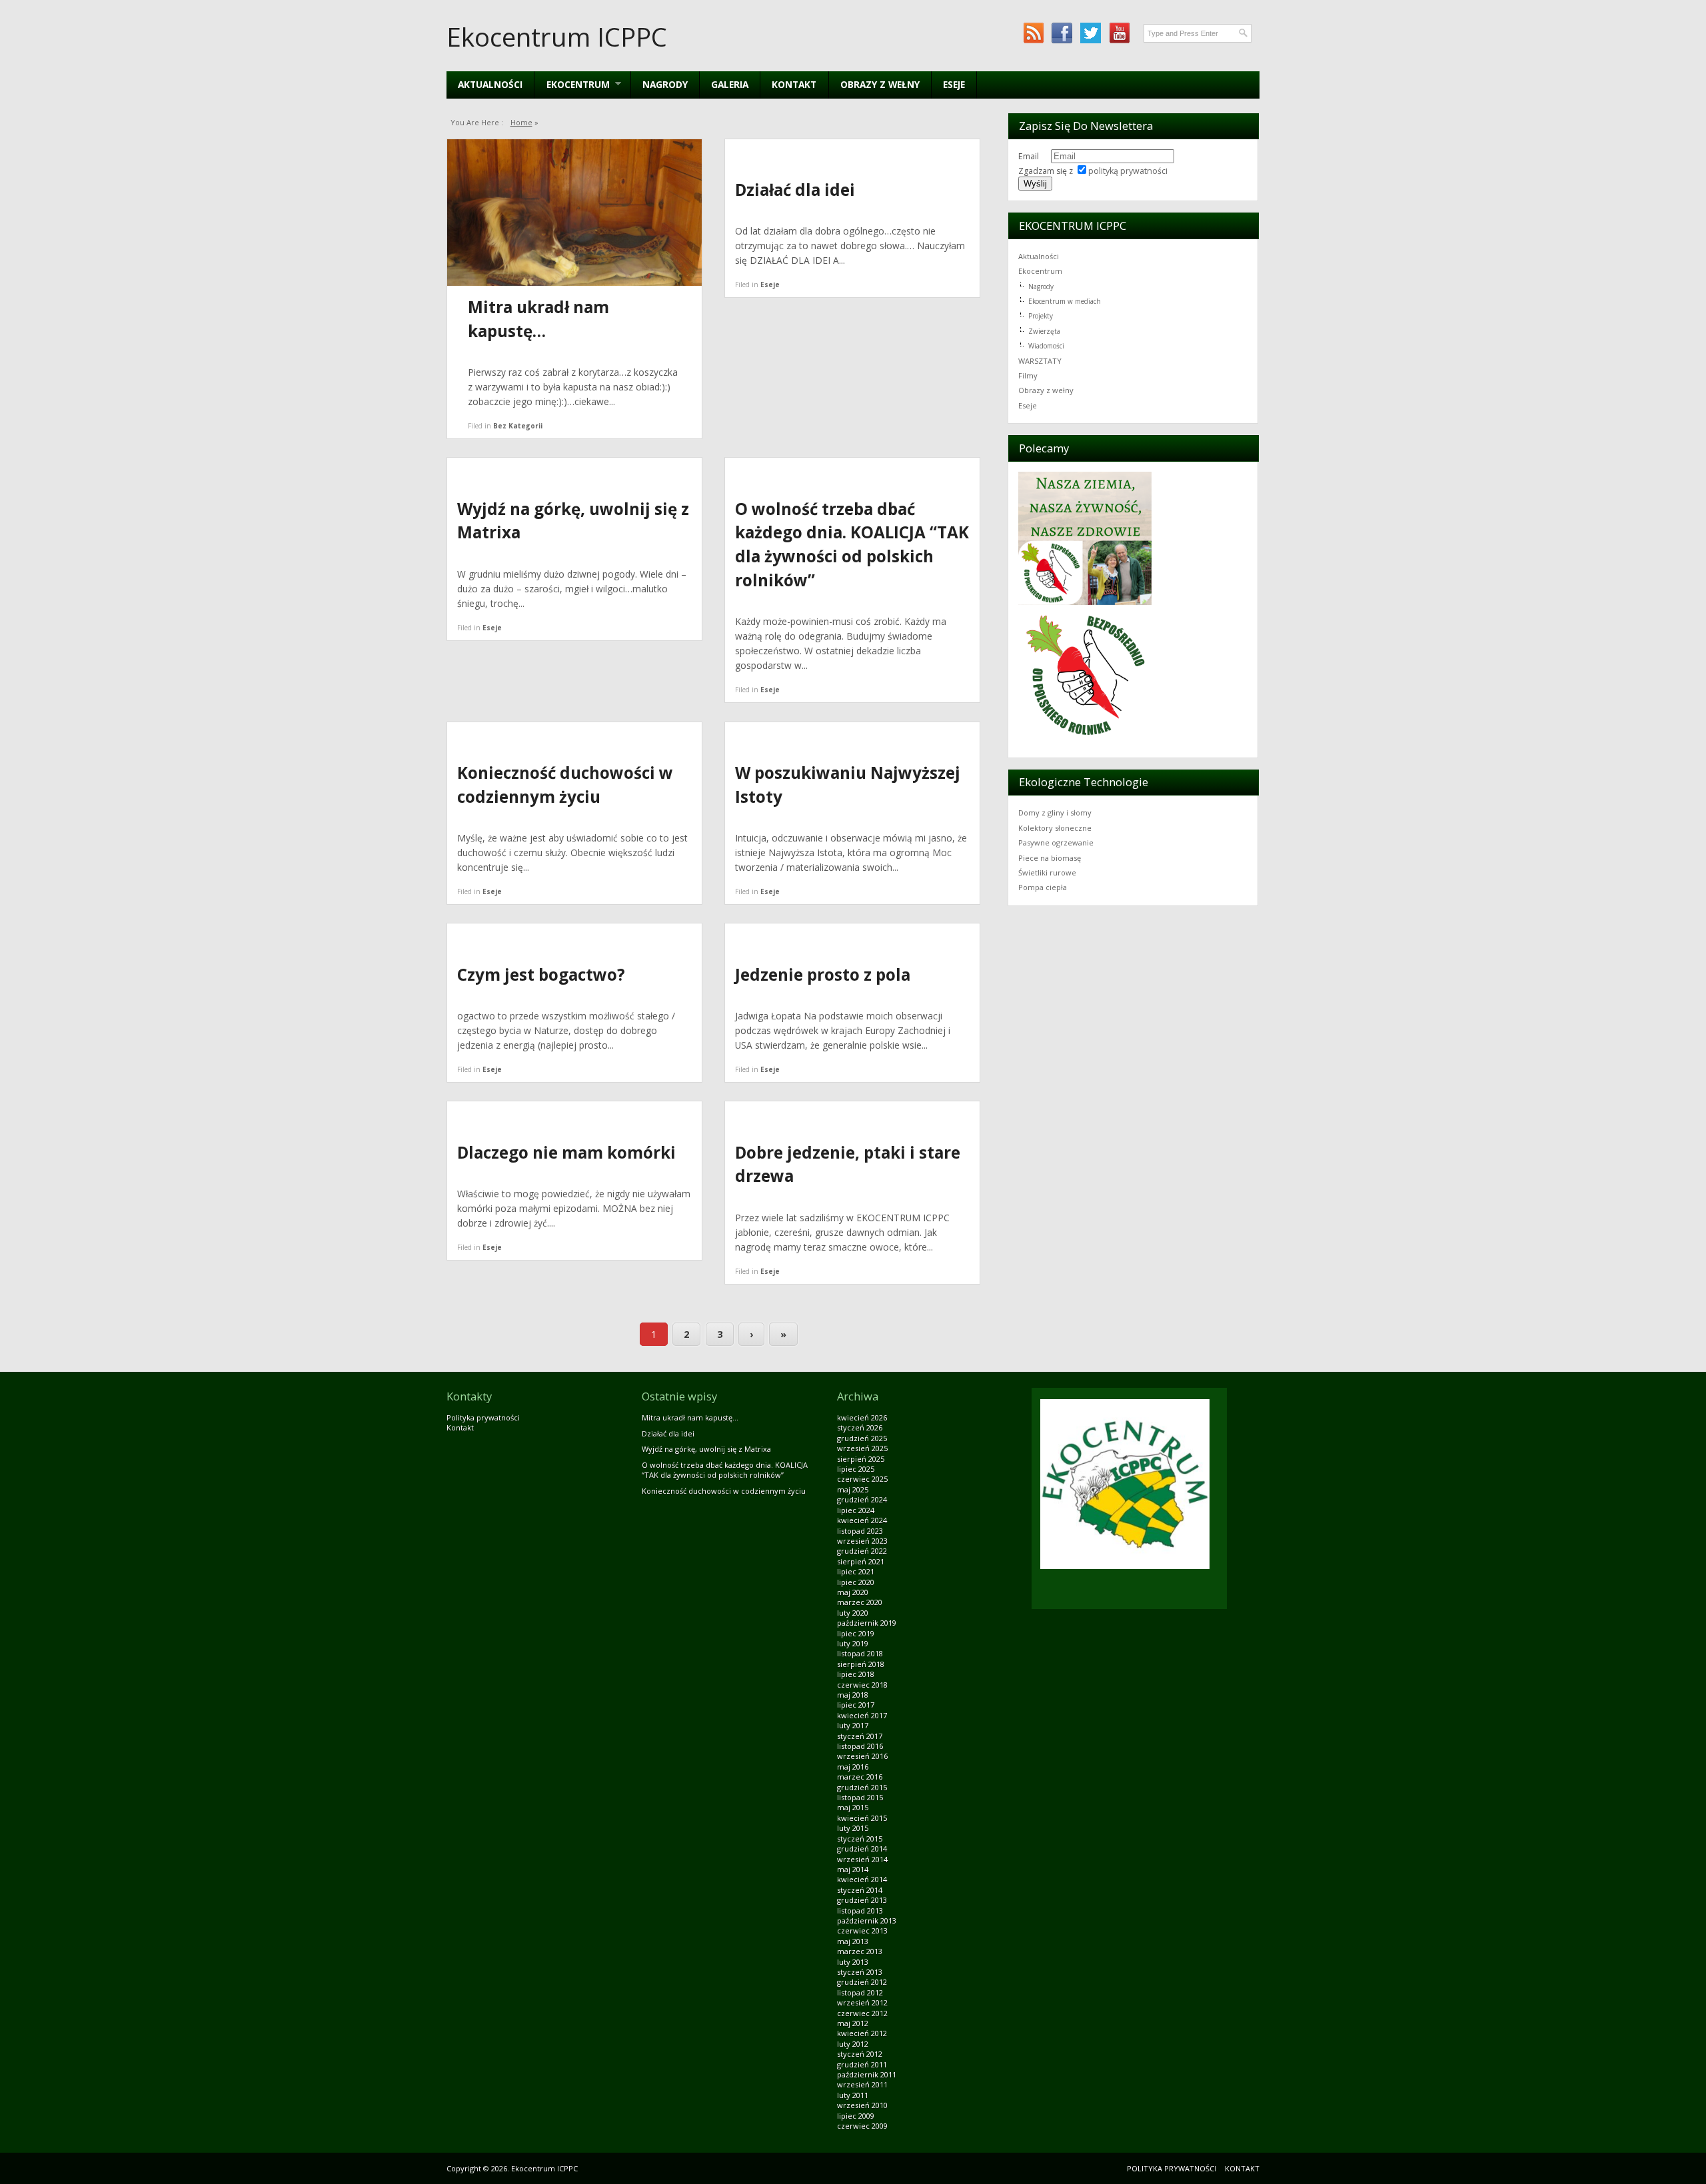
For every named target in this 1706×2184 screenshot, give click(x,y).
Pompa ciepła (1043, 887)
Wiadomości (1046, 346)
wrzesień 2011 (862, 2084)
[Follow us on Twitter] (1091, 33)
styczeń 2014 (860, 1890)
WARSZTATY (1040, 361)
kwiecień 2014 (862, 1879)
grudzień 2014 (862, 1849)
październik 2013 (867, 1920)
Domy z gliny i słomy (1055, 813)
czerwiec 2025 (862, 1479)
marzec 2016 (860, 1777)
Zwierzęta (1044, 331)
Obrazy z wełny (880, 84)
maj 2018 (853, 1695)
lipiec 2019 (856, 1633)
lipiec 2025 (856, 1469)
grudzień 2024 (862, 1499)
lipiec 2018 (856, 1674)
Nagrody (665, 84)
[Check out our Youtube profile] (1119, 33)
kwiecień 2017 (862, 1715)
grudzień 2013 (862, 1900)
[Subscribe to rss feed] (1033, 33)
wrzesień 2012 (862, 2002)
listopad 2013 (860, 1911)
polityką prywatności (1128, 171)
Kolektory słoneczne (1055, 828)
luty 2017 (853, 1725)
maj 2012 (853, 2023)
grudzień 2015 (862, 1787)
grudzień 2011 (862, 2064)
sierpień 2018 (861, 1664)
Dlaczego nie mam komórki (566, 1152)
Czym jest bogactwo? (541, 974)
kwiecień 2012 (862, 2033)
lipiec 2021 (856, 1571)
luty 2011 (853, 2095)
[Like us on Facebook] (1062, 33)
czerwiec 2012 (862, 2013)
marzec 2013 (860, 1951)
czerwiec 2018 (862, 1685)
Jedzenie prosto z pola (823, 974)
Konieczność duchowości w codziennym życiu (724, 1491)
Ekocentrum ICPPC (557, 37)
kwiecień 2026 (862, 1417)
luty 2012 (853, 2044)
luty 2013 (853, 1962)
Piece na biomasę (1050, 858)
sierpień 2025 (861, 1459)
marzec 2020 (860, 1602)
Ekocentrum (1040, 271)
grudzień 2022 (862, 1551)
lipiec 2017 (856, 1705)
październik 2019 (867, 1623)
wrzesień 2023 (862, 1541)
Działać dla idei (795, 190)
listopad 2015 (860, 1797)
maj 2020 (853, 1592)
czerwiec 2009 (862, 2126)
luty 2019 (853, 1643)
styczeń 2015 (860, 1839)
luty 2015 (853, 1828)
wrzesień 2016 (862, 1756)
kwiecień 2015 (862, 1818)
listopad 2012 (860, 1992)
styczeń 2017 (860, 1736)
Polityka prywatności (483, 1417)
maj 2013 (853, 1941)
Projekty (1041, 316)
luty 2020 (853, 1613)
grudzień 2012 (862, 1982)
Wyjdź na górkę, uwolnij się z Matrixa (706, 1449)
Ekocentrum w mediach (1065, 301)
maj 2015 (853, 1807)
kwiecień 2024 (862, 1520)
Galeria (730, 84)
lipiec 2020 (856, 1582)
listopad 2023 (860, 1531)
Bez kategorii (518, 426)
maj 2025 (853, 1489)
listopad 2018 (860, 1653)
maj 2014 (853, 1869)
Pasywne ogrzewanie (1056, 842)
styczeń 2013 (860, 1972)
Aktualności (490, 84)
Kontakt (794, 84)
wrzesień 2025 (862, 1448)
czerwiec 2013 (862, 1930)
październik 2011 (867, 2074)
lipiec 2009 (856, 2116)
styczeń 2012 (860, 2054)
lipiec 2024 (856, 1510)
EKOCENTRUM (572, 84)
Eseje (954, 84)
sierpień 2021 (861, 1561)
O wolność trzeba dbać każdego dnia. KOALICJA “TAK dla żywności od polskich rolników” (725, 1470)
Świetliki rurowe (1047, 872)
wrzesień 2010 (862, 2105)
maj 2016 (853, 1767)
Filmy (1028, 375)
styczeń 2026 (860, 1427)
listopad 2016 (860, 1746)
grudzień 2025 (862, 1438)
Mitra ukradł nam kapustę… (690, 1417)
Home (521, 122)
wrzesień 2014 (862, 1859)
